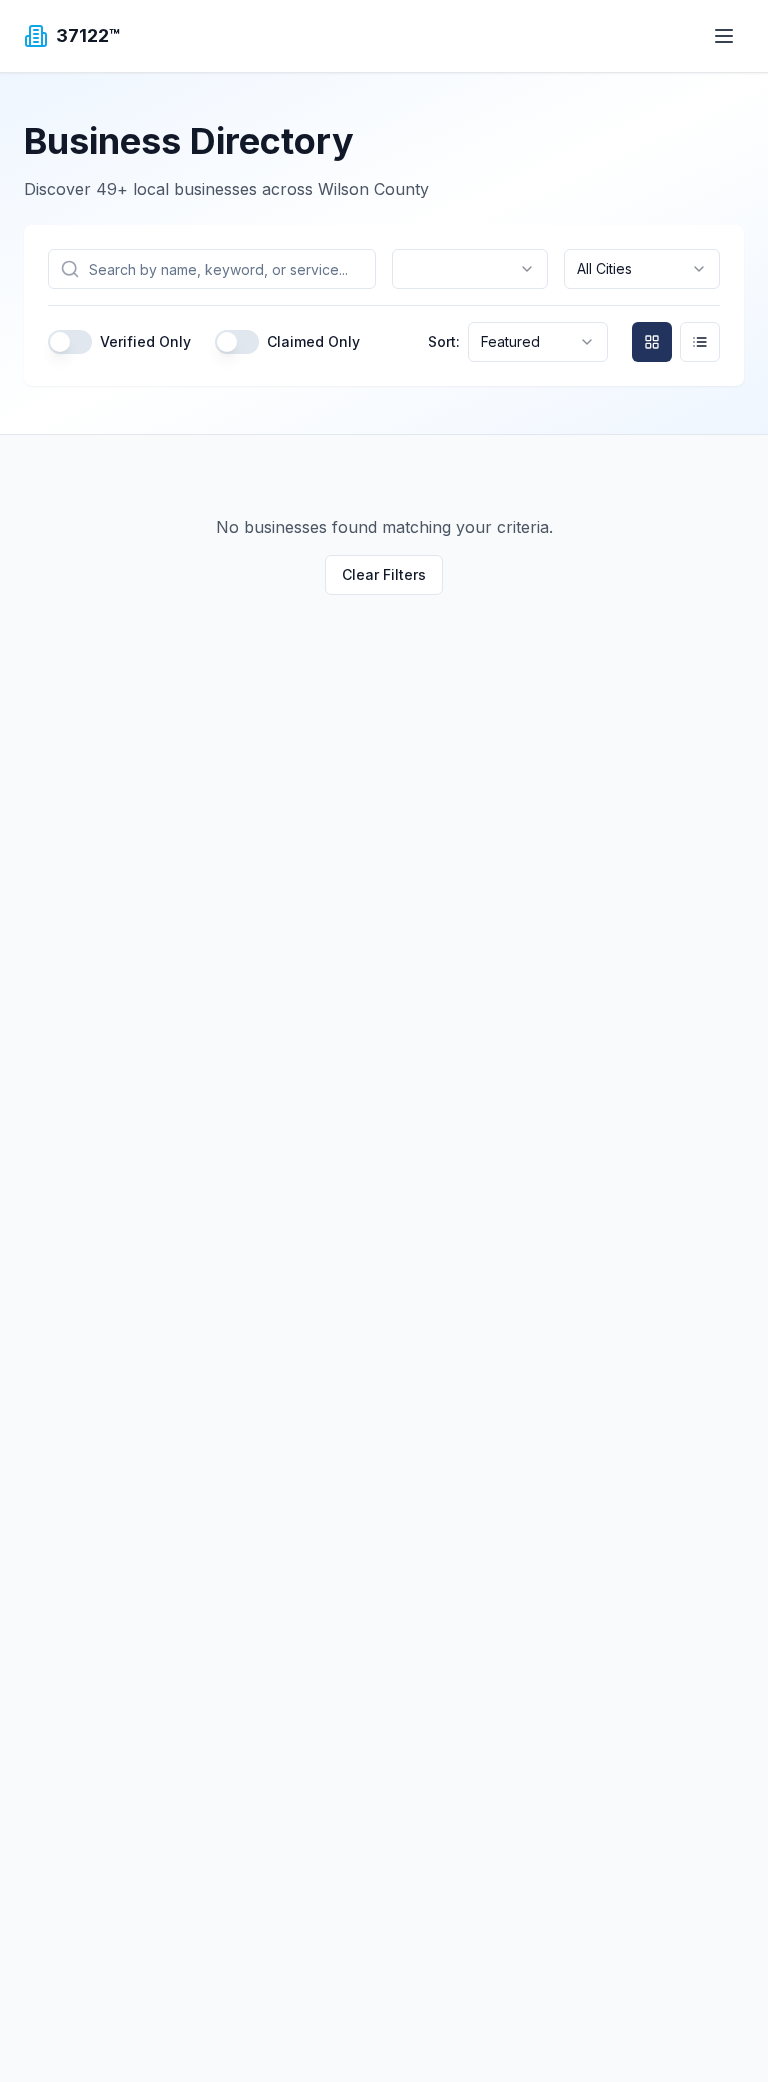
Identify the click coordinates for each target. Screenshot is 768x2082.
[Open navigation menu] (724, 36)
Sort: (444, 342)
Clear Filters (384, 574)
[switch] (70, 342)
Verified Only (145, 342)
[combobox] (470, 269)
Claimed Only (313, 342)
